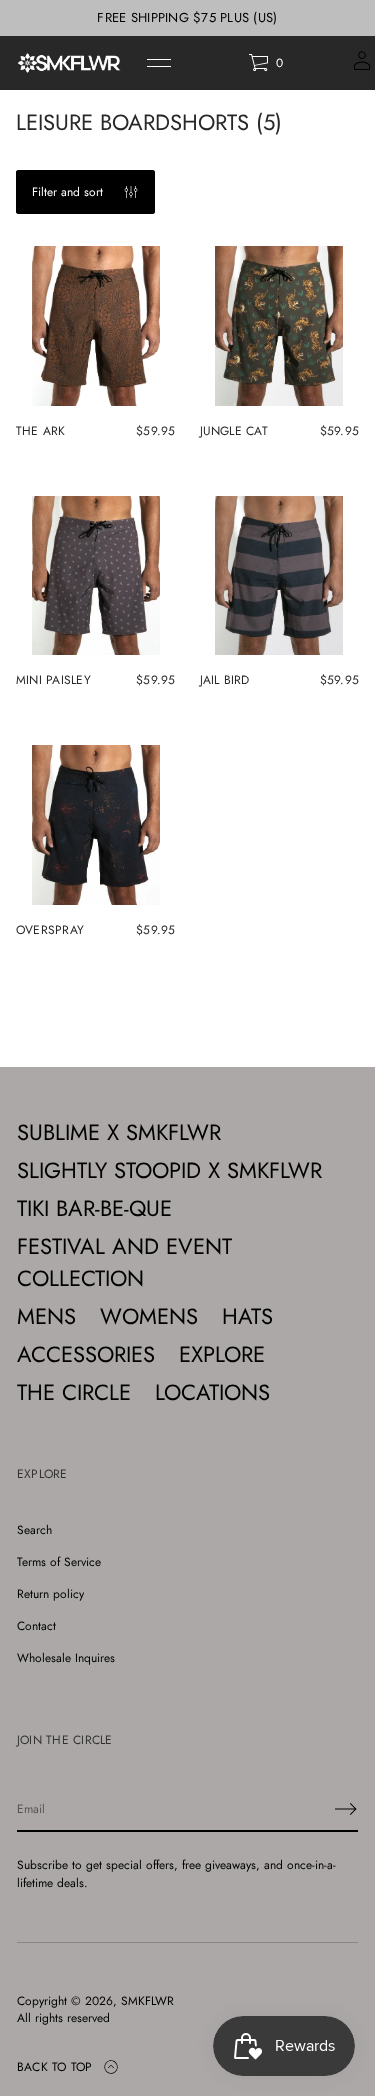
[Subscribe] (346, 1809)
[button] (265, 63)
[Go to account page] (362, 67)
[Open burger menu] (159, 63)
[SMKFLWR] (69, 63)
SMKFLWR (147, 2001)
